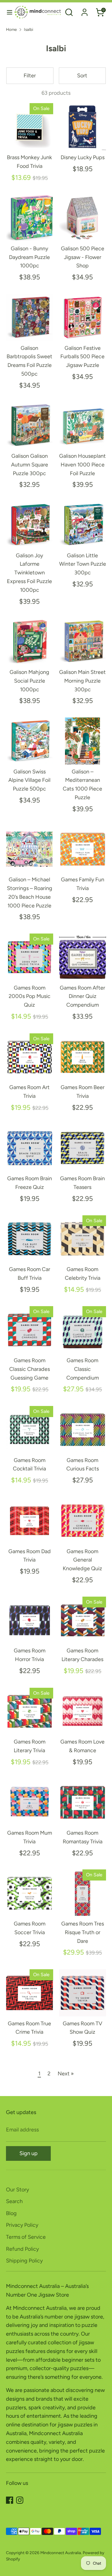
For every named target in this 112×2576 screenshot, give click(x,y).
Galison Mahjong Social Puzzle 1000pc (29, 681)
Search (14, 2201)
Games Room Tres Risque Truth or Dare (83, 1932)
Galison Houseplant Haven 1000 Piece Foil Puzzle (82, 465)
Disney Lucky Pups (83, 157)
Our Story (17, 2190)
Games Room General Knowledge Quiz (82, 1560)
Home (11, 29)
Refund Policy (22, 2249)
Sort (82, 76)
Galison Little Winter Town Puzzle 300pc (83, 564)
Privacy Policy (22, 2225)
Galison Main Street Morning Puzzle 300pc (82, 681)
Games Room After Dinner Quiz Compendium (82, 996)
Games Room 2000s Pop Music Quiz (30, 996)
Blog (11, 2213)
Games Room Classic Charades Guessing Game (30, 1369)
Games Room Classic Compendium (83, 1369)
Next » (66, 2074)
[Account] (85, 10)
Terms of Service (26, 2237)
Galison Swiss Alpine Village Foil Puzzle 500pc (29, 780)
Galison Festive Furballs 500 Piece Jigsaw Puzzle (82, 357)
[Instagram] (20, 2500)
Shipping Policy (24, 2261)
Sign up (29, 2153)
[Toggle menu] (7, 12)
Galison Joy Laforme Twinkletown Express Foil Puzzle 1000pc (29, 573)
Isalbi (29, 29)
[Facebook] (10, 2500)
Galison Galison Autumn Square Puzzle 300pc (30, 465)
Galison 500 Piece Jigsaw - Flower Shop (83, 257)
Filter (30, 76)
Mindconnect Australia (61, 2553)
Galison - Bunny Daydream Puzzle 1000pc (29, 257)
